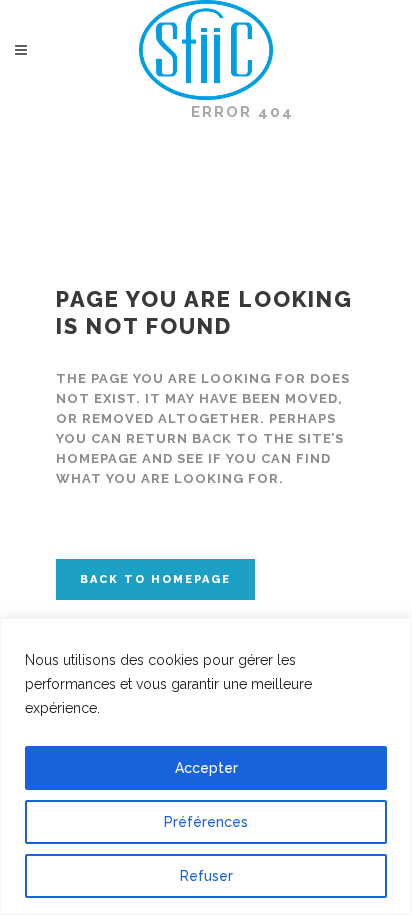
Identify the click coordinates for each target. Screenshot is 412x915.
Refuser (206, 876)
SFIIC (143, 112)
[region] (206, 766)
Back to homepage (155, 579)
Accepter (206, 768)
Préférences (206, 822)
